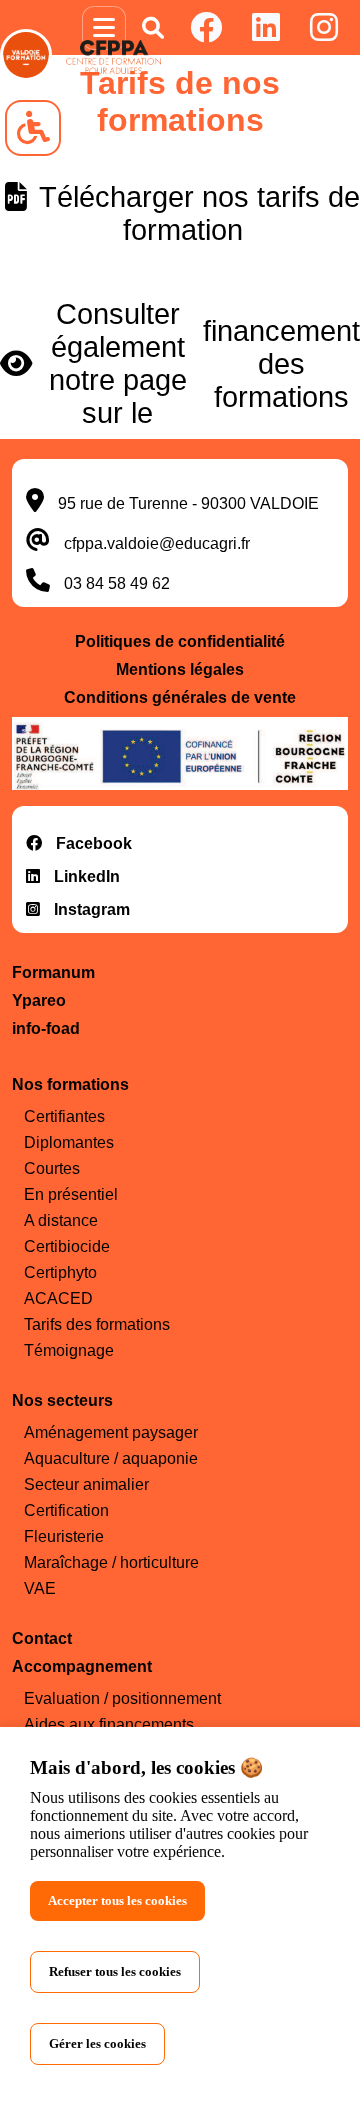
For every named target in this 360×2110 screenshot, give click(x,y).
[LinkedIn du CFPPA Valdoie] (266, 27)
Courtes (52, 1168)
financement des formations (281, 364)
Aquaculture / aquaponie (111, 1458)
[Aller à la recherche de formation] (153, 28)
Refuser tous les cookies (115, 1971)
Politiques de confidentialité (180, 641)
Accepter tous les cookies (117, 1900)
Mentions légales (180, 669)
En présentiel (71, 1194)
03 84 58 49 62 (117, 583)
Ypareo (39, 1000)
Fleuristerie (64, 1536)
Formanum (53, 972)
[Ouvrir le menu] (104, 28)
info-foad (46, 1028)
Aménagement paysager (111, 1432)
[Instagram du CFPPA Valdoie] (324, 27)
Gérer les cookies (97, 2043)
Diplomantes (69, 1142)
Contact (42, 1638)
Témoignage (69, 1350)
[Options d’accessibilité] (33, 128)
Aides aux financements (109, 1724)
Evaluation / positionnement (122, 1698)
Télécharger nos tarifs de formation (196, 213)
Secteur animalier (86, 1484)
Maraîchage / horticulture (111, 1562)
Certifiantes (64, 1116)
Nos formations (70, 1084)
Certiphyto (60, 1272)
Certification (66, 1510)
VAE (40, 1588)
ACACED (58, 1298)
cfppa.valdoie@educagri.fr (157, 543)
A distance (61, 1220)
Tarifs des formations (97, 1324)
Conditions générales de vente (180, 697)
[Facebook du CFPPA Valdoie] (206, 27)
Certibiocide (67, 1246)
